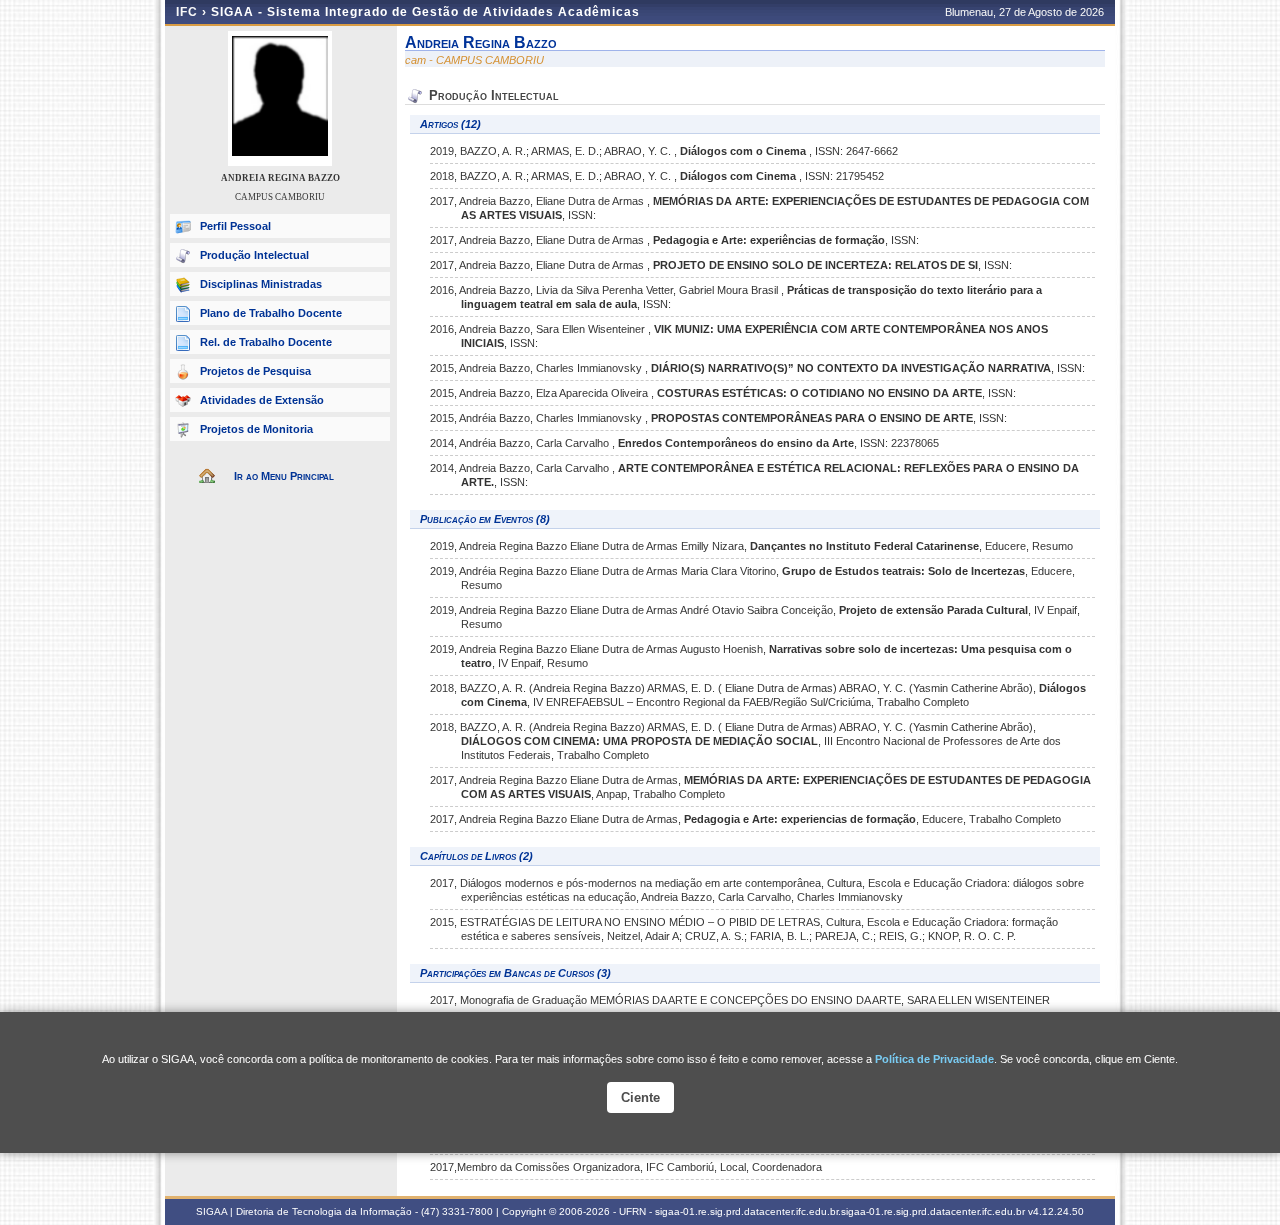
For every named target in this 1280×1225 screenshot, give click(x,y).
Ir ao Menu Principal (284, 476)
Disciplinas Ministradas (261, 284)
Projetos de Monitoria (256, 429)
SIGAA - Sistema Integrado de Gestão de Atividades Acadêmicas (425, 12)
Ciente (640, 1097)
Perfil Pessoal (235, 226)
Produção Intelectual (254, 255)
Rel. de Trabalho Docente (266, 342)
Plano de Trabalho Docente (271, 313)
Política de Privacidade (934, 1059)
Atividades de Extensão (262, 400)
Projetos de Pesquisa (255, 371)
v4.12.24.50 (1056, 1211)
